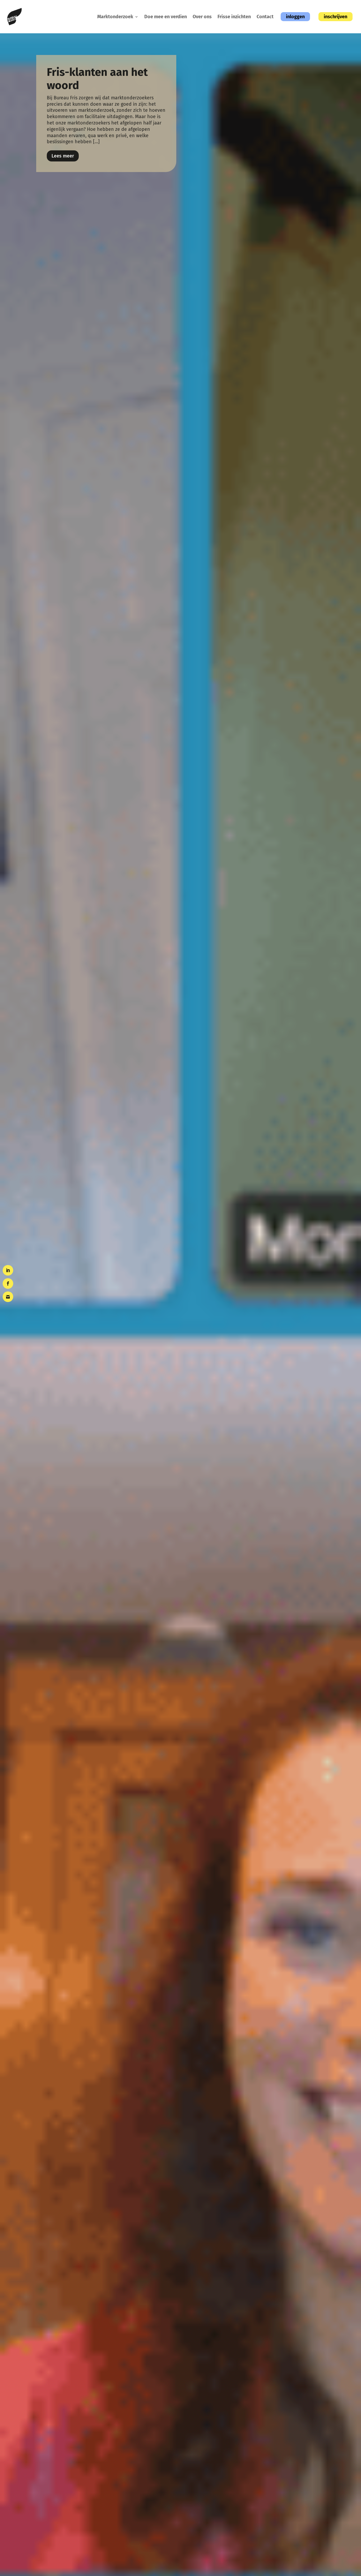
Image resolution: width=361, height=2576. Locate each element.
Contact (265, 17)
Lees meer (63, 156)
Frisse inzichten (234, 17)
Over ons (202, 17)
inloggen (295, 17)
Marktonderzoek (115, 17)
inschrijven (335, 17)
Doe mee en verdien (166, 17)
